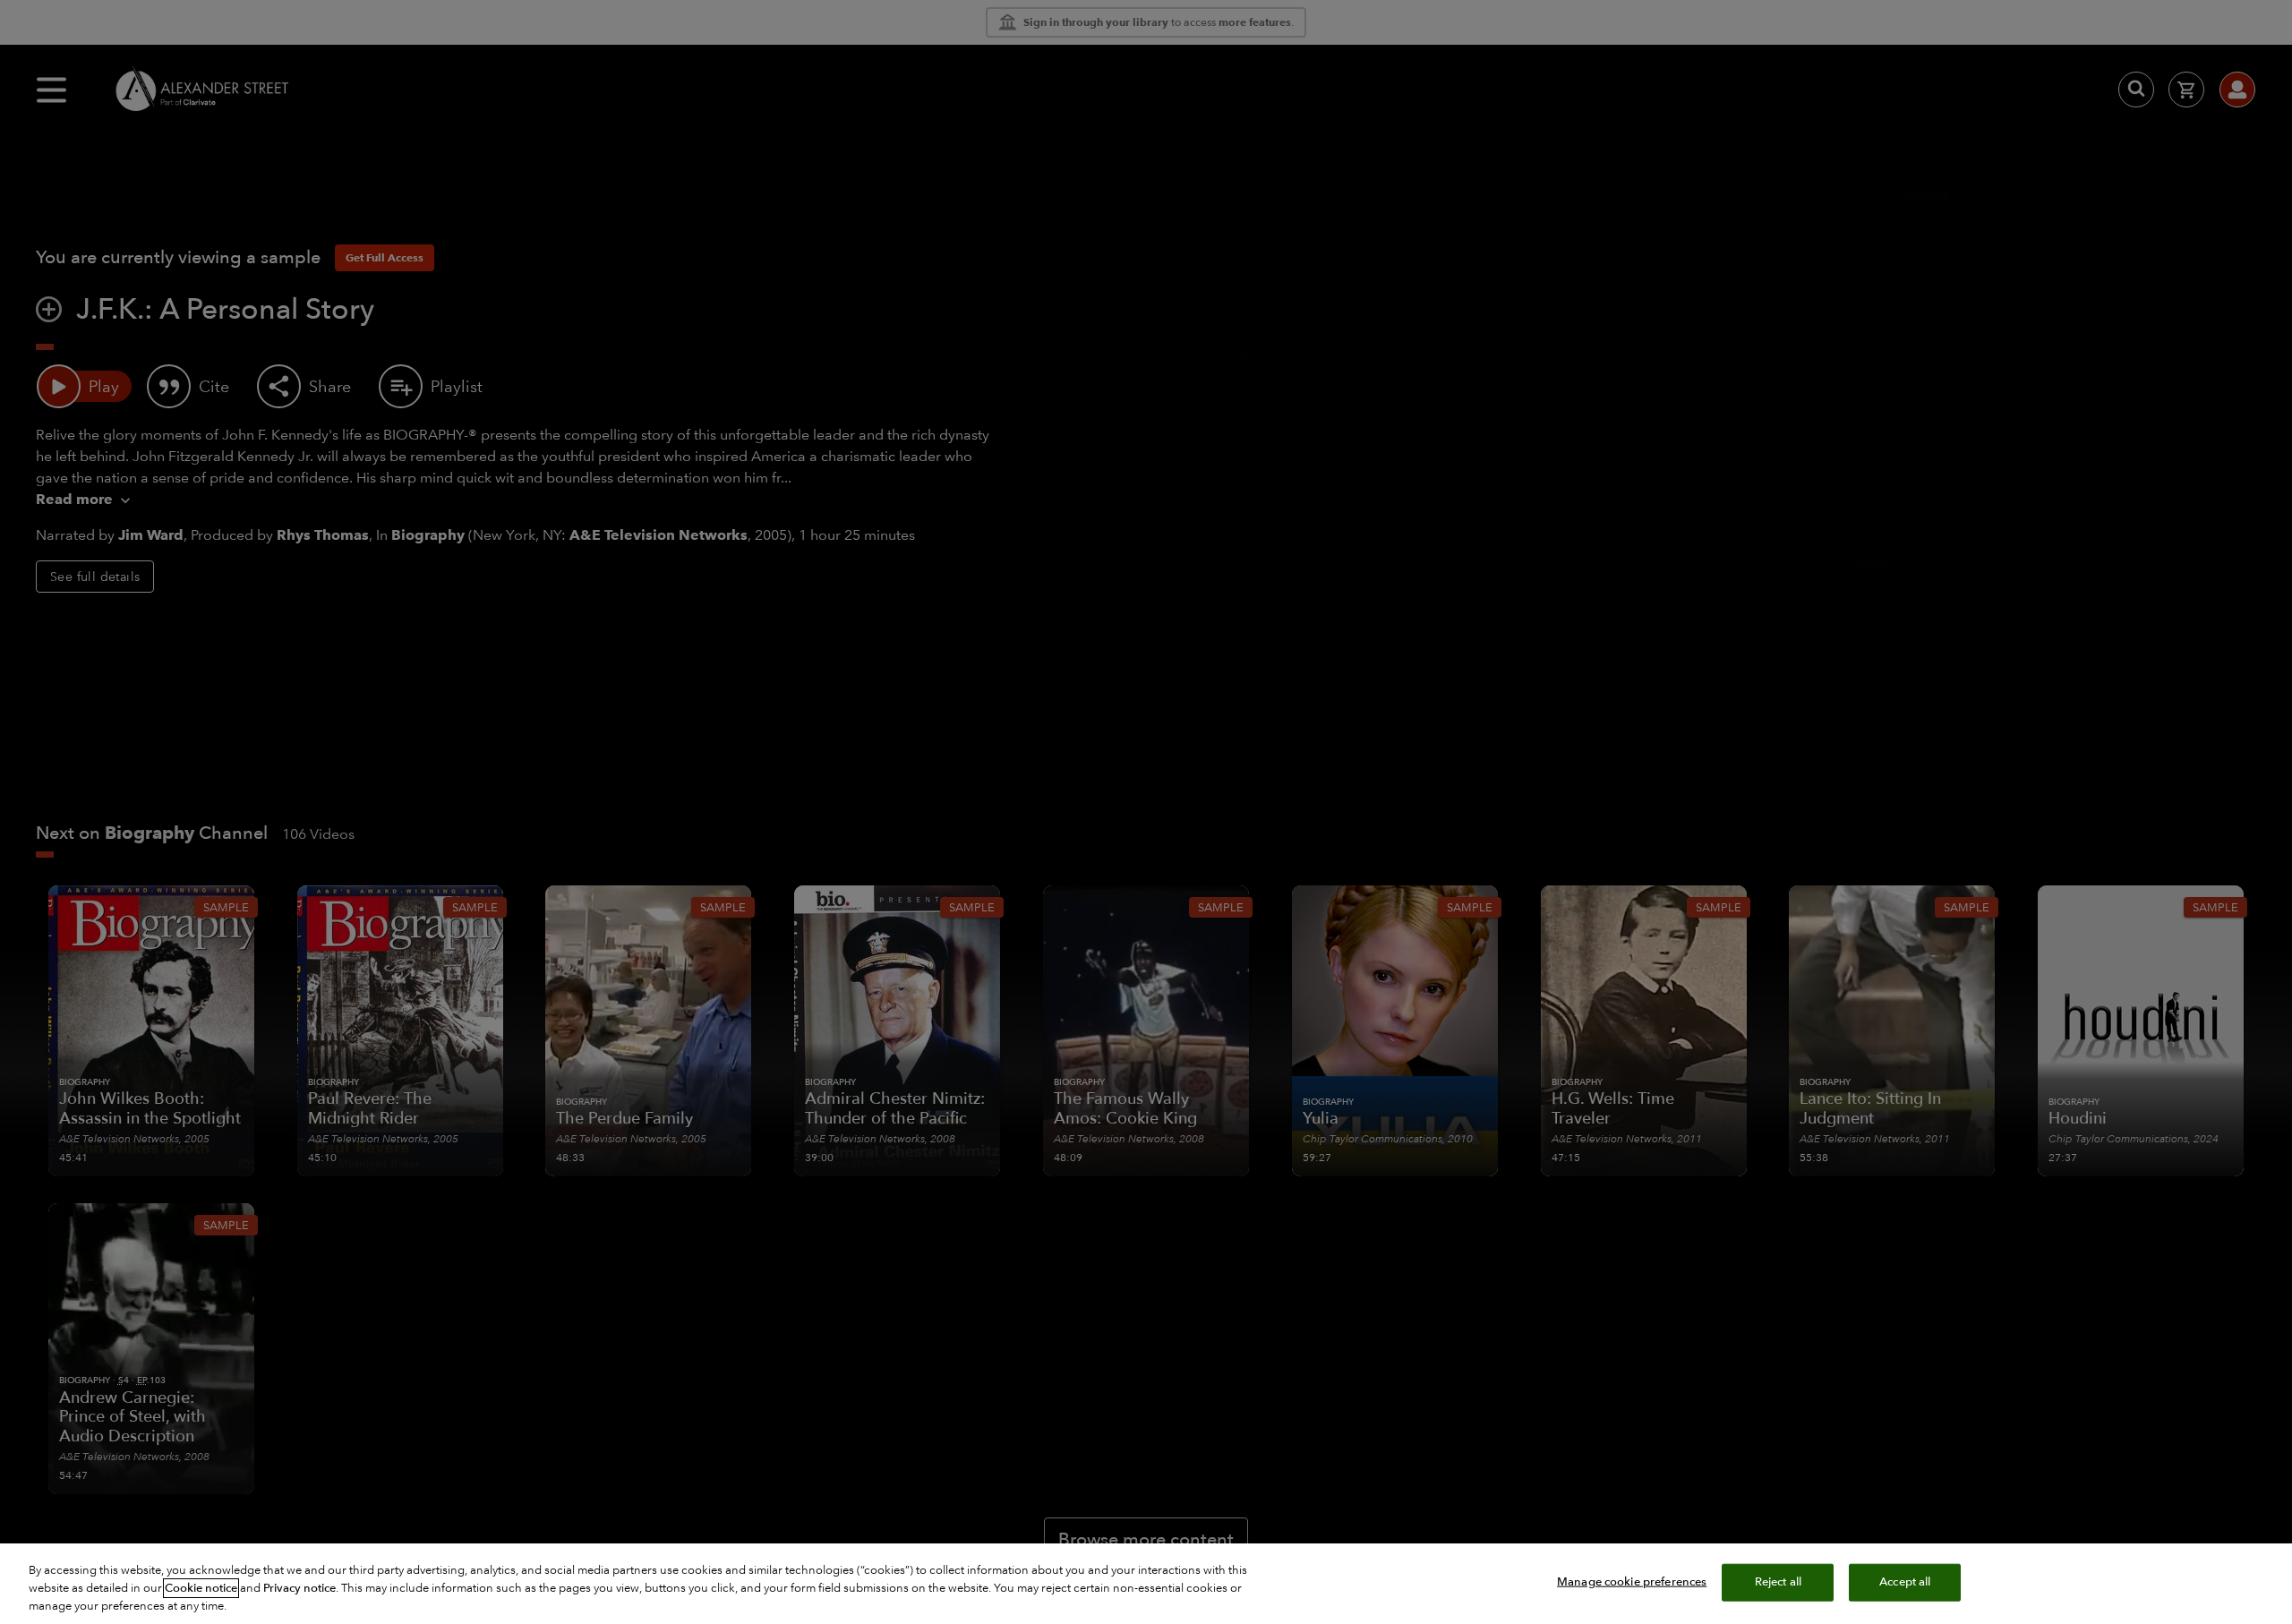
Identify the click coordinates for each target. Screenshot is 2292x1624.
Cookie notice (201, 1588)
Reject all (1778, 1582)
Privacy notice (299, 1588)
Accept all (1905, 1582)
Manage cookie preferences (1632, 1582)
